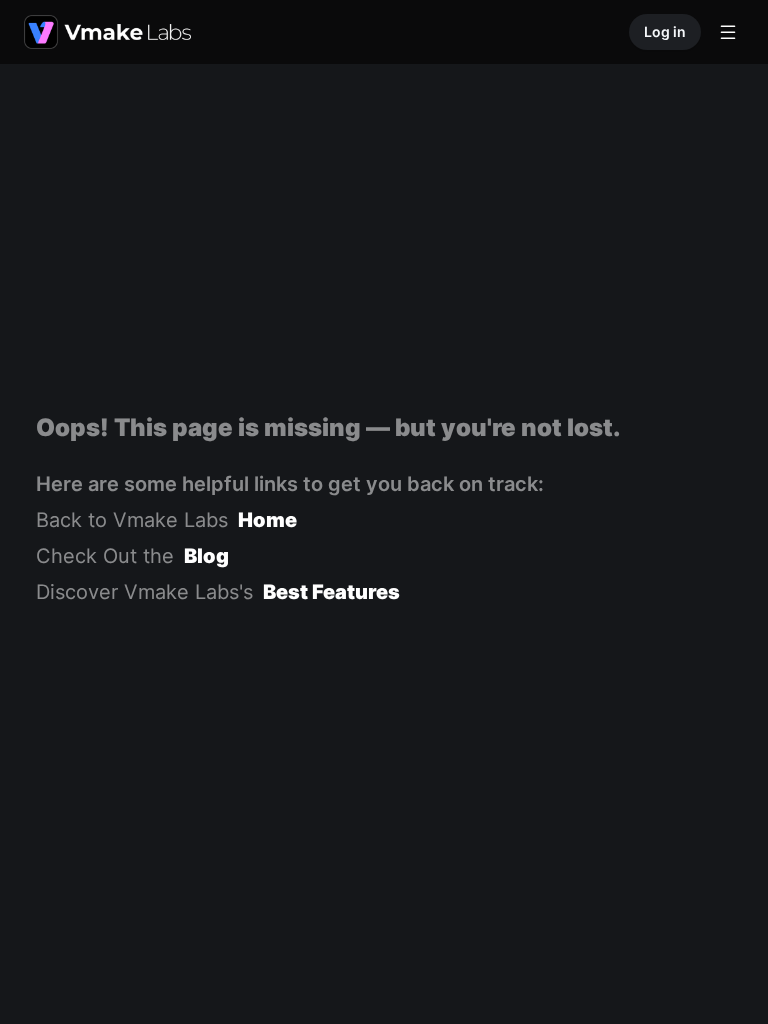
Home (267, 520)
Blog (206, 556)
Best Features (331, 592)
